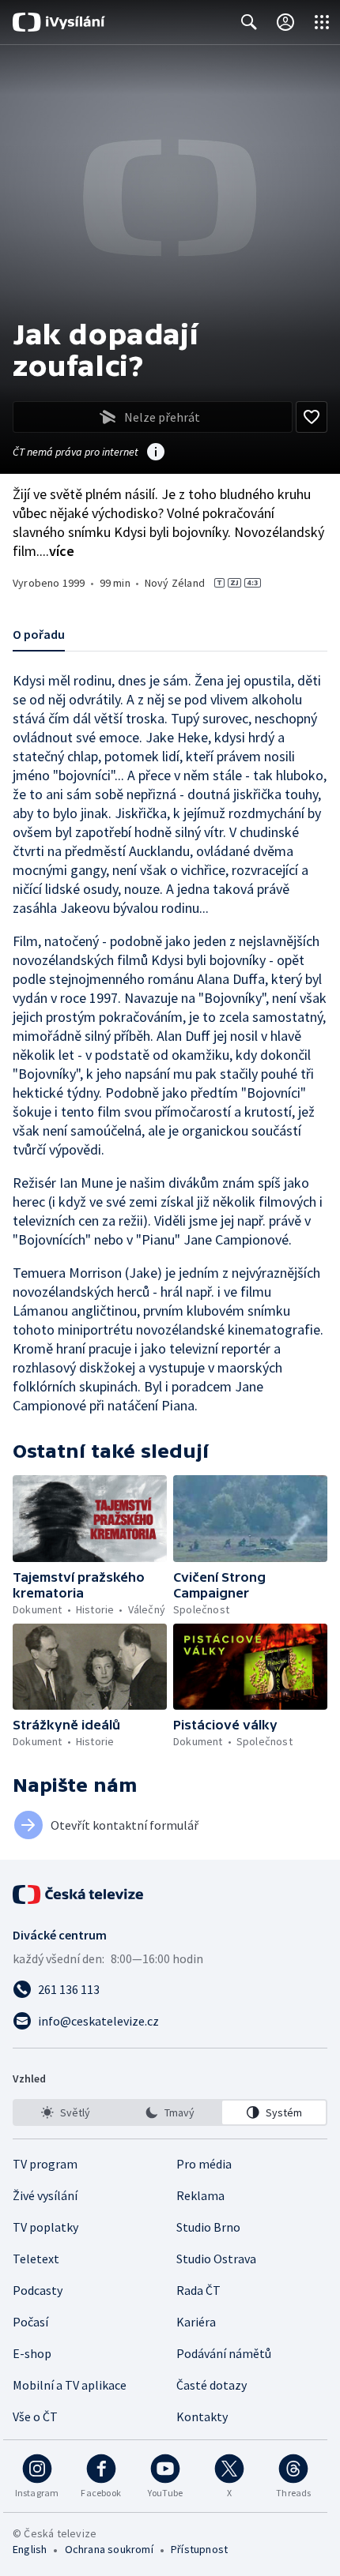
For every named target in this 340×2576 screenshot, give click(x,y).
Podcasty (38, 2290)
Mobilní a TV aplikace (70, 2385)
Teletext (36, 2259)
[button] (90, 1519)
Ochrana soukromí (109, 2549)
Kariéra (196, 2322)
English (30, 2549)
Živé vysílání (45, 2195)
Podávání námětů (224, 2353)
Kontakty (202, 2416)
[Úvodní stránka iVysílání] (59, 22)
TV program (45, 2164)
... (57, 551)
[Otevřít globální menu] (322, 22)
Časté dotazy (212, 2385)
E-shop (32, 2353)
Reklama (200, 2195)
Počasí (30, 2322)
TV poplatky (45, 2227)
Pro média (204, 2164)
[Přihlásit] (285, 22)
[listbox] (170, 2112)
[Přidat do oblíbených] (312, 417)
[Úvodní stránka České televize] (79, 1894)
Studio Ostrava (216, 2259)
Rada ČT (198, 2290)
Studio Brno (208, 2227)
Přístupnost (199, 2549)
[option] (66, 2112)
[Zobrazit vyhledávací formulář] (249, 22)
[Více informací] (156, 453)
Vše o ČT (35, 2416)
